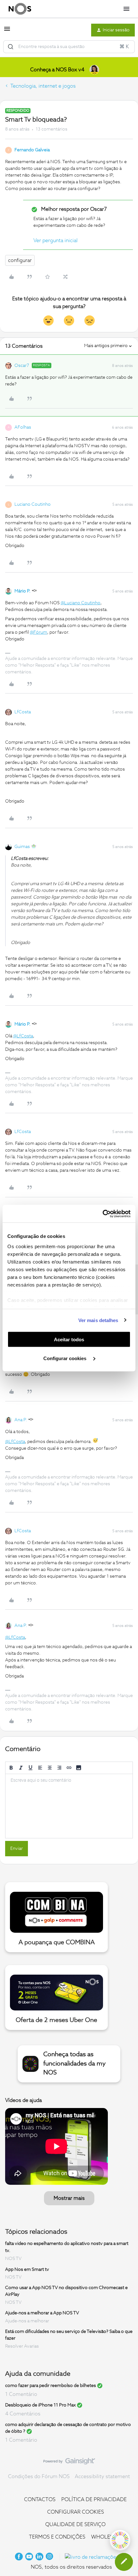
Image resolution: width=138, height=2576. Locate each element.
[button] (7, 31)
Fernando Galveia (32, 150)
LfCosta (23, 712)
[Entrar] (11, 47)
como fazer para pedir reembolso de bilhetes (51, 2386)
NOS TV (13, 2259)
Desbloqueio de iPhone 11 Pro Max (40, 2405)
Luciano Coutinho (33, 504)
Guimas (22, 847)
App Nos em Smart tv (27, 2269)
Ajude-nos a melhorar (27, 2321)
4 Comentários (23, 2414)
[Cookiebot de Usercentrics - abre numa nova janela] (103, 1214)
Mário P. (22, 591)
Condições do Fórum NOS (39, 2477)
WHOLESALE (107, 2537)
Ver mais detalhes (98, 1320)
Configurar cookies (65, 1358)
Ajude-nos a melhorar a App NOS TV (42, 2313)
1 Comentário (21, 2394)
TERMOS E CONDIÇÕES (57, 2537)
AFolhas (23, 427)
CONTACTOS (40, 2500)
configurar (20, 260)
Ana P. (21, 1420)
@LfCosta (23, 1036)
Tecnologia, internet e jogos (43, 86)
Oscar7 (22, 366)
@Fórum (39, 632)
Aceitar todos (69, 1340)
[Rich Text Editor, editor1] (69, 1806)
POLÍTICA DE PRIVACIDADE (94, 2500)
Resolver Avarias (22, 2346)
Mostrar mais (69, 2198)
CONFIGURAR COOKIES (76, 2512)
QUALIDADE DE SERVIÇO (75, 2524)
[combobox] (69, 47)
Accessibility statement (102, 2477)
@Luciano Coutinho (81, 603)
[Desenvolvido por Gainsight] (69, 2463)
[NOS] (20, 9)
